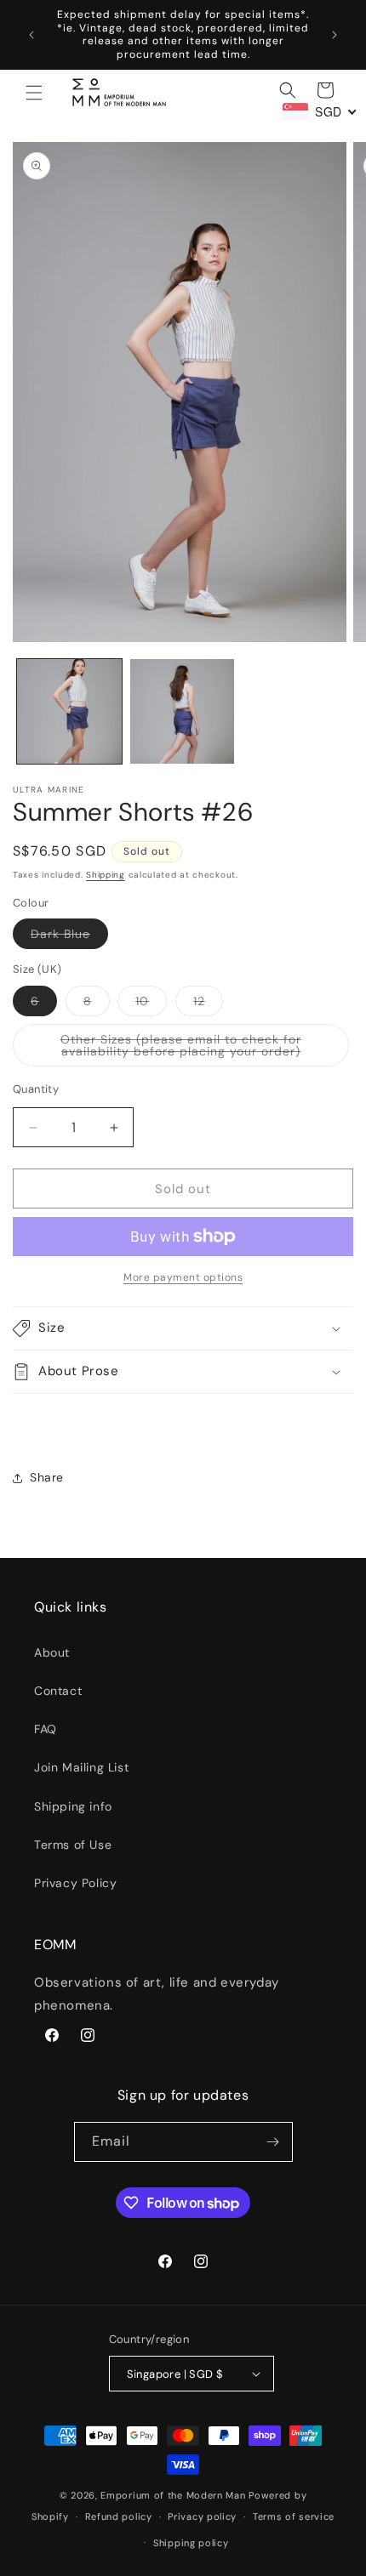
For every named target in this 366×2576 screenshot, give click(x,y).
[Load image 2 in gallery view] (183, 711)
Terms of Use (73, 1845)
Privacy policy (202, 2516)
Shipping (106, 875)
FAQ (46, 1729)
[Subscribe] (273, 2142)
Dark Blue (69, 937)
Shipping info (73, 1806)
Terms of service (294, 2516)
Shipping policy (191, 2543)
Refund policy (119, 2516)
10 (151, 1004)
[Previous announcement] (31, 35)
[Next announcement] (335, 35)
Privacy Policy (75, 1883)
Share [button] (47, 1477)
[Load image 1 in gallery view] (69, 711)
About (52, 1652)
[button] (34, 93)
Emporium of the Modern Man (173, 2495)
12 (208, 1004)
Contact (58, 1691)
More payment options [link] (183, 1277)
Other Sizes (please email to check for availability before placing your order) (205, 1049)
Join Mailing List (81, 1767)
